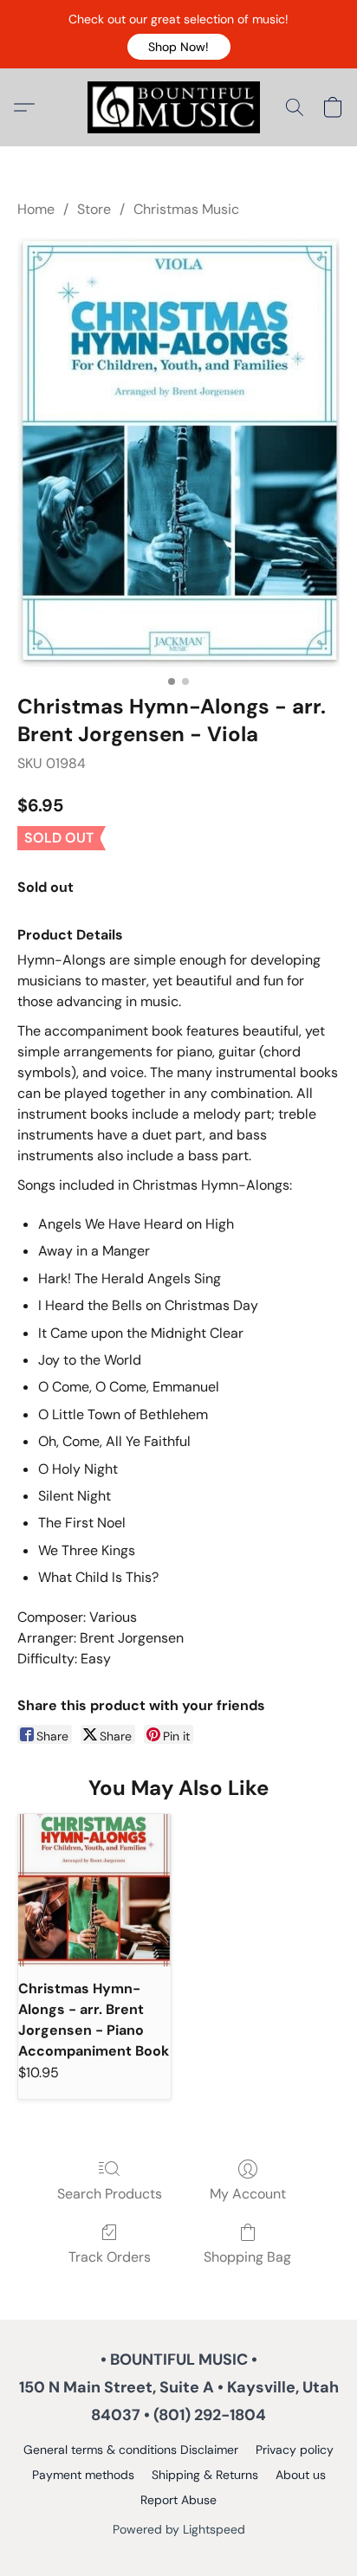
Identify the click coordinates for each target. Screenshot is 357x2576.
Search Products (110, 2194)
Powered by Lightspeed (179, 2529)
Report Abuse (178, 2500)
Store (94, 209)
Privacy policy (295, 2450)
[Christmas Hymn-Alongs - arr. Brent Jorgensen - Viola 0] (178, 452)
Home (36, 209)
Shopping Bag (247, 2257)
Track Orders (110, 2257)
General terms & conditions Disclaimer (131, 2450)
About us (301, 2475)
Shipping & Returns (205, 2475)
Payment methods (83, 2475)
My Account (248, 2194)
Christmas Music (186, 209)
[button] (179, 47)
